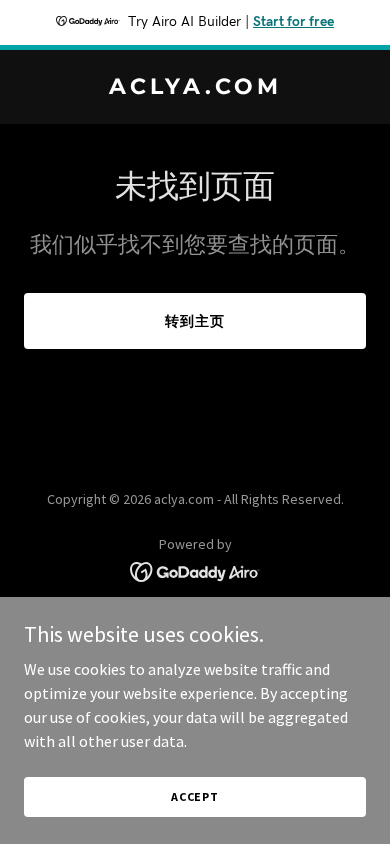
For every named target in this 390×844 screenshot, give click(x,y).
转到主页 (195, 321)
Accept (195, 796)
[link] (195, 88)
